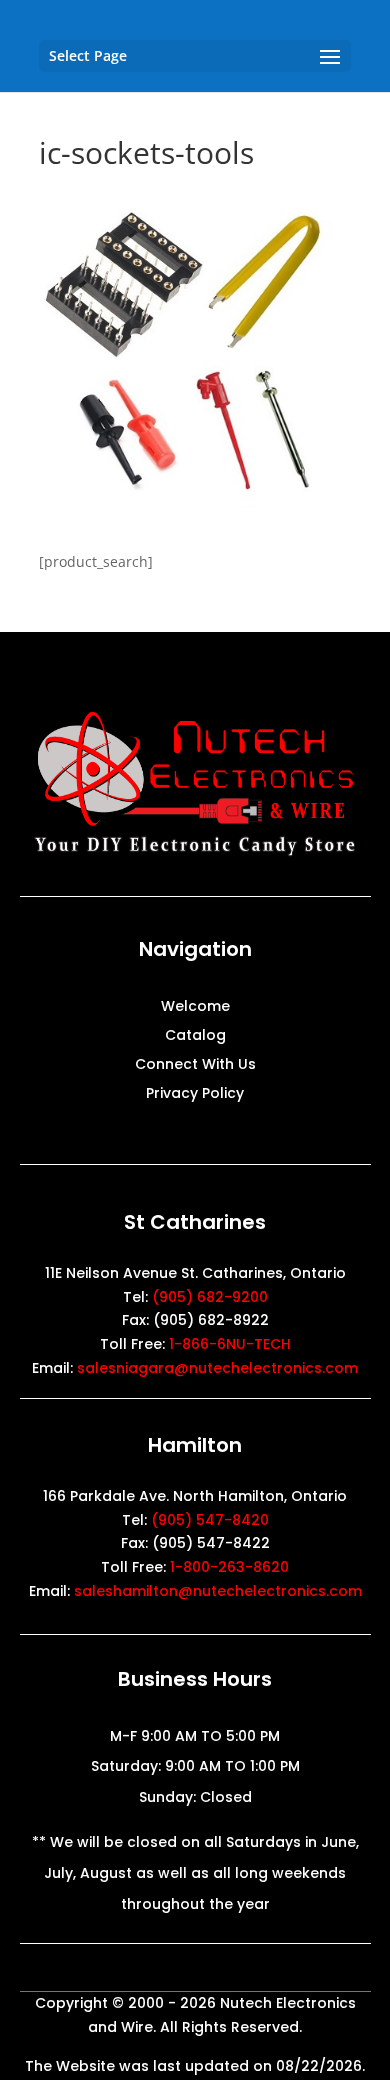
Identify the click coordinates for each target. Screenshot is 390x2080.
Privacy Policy (195, 1094)
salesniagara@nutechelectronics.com (217, 1368)
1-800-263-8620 (229, 1567)
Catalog (195, 1036)
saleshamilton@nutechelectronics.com (218, 1591)
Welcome (195, 1007)
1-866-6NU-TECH (230, 1344)
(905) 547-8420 (210, 1520)
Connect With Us (195, 1065)
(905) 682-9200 (210, 1297)
